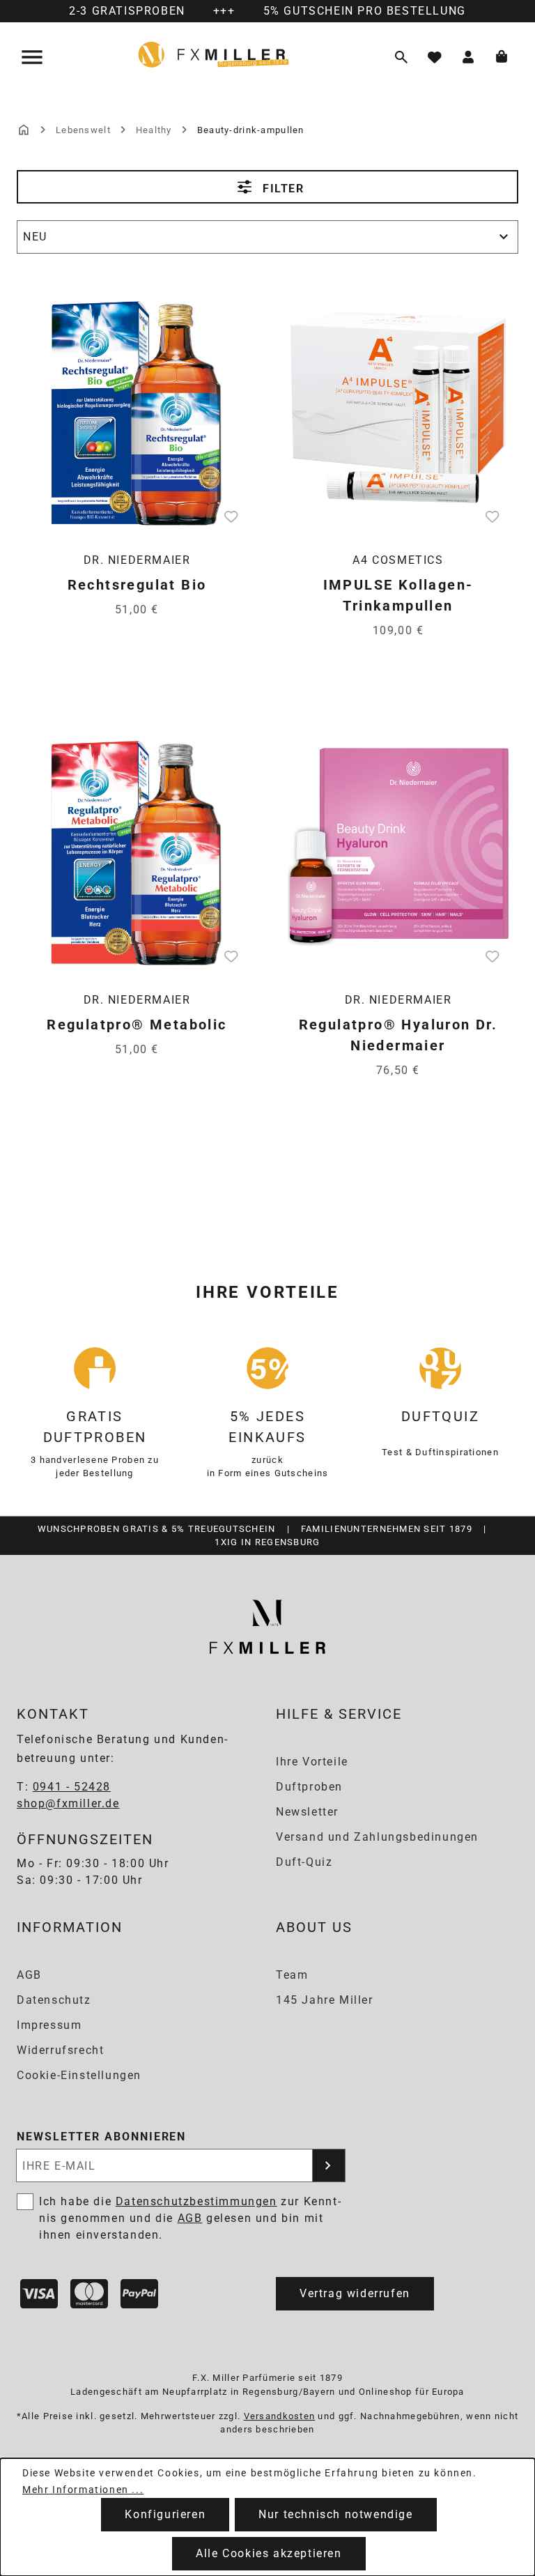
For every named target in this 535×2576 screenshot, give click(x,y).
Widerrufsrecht (60, 2050)
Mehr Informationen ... (83, 2490)
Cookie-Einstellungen (79, 2075)
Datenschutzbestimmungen (196, 2201)
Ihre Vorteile (312, 1762)
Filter (281, 189)
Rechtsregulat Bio (137, 585)
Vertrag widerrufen (355, 2293)
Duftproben (309, 1787)
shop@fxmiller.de (68, 1803)
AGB (29, 1975)
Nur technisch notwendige (335, 2514)
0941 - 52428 (72, 1787)
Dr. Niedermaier (137, 560)
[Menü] (33, 57)
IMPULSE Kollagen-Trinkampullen (398, 595)
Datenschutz (54, 2000)
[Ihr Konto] (468, 57)
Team (292, 1975)
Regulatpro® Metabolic (137, 1025)
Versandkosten (280, 2416)
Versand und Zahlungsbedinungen (377, 1837)
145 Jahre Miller (325, 2000)
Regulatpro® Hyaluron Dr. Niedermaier (398, 1035)
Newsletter (307, 1812)
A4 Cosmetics (398, 560)
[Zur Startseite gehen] (214, 54)
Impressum (49, 2025)
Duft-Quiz (304, 1862)
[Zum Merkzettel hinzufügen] (231, 516)
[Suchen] (401, 57)
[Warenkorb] (502, 57)
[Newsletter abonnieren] (329, 2165)
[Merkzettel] (435, 57)
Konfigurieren (165, 2514)
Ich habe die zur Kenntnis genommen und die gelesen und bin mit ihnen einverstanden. (190, 2218)
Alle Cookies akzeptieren (269, 2553)
